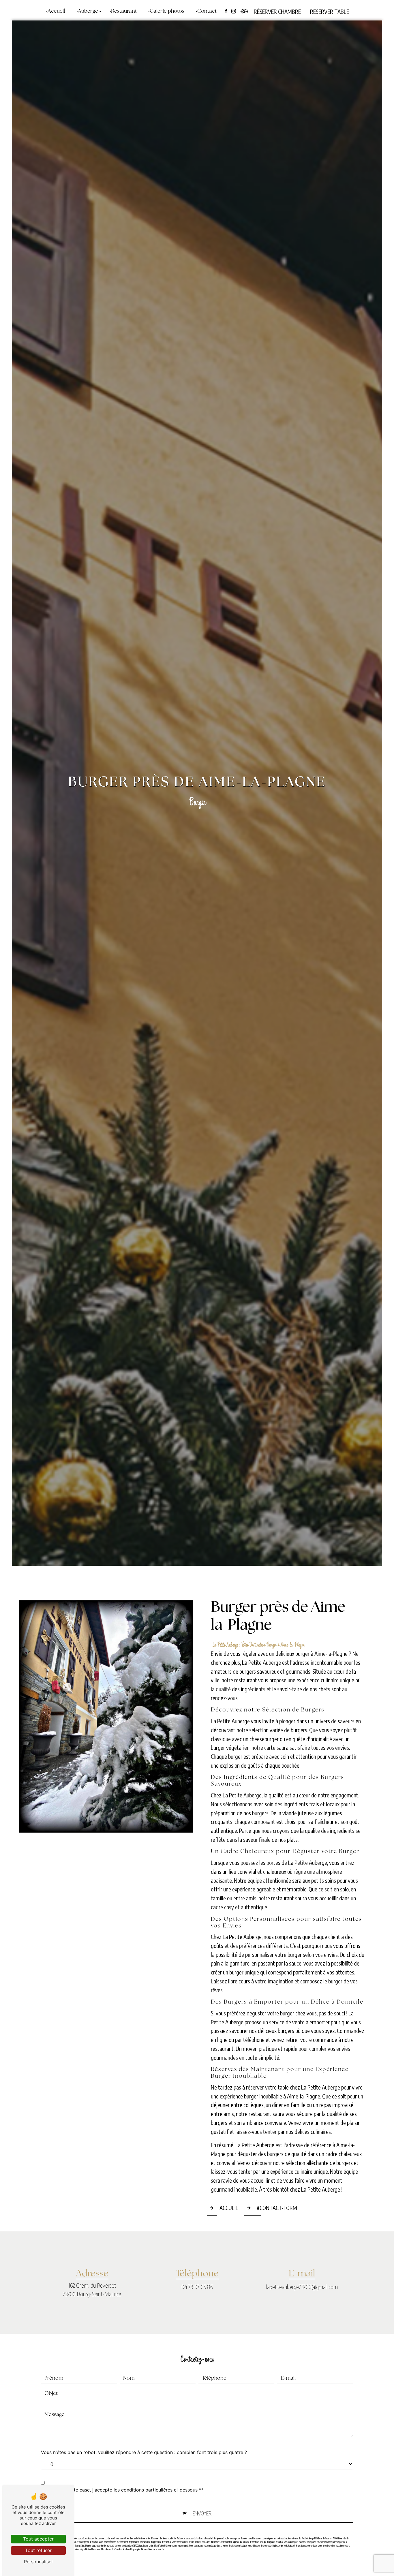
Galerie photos (167, 12)
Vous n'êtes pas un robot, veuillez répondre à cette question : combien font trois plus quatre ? (144, 2452)
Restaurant (124, 12)
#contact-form (277, 2208)
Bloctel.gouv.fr (107, 2549)
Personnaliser (39, 2562)
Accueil (56, 12)
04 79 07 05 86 (197, 2287)
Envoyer (202, 2513)
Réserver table (330, 12)
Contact (207, 12)
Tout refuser (38, 2550)
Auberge (88, 12)
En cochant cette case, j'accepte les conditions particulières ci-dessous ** (122, 2490)
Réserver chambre (277, 12)
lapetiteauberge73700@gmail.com (302, 2287)
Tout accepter (38, 2539)
